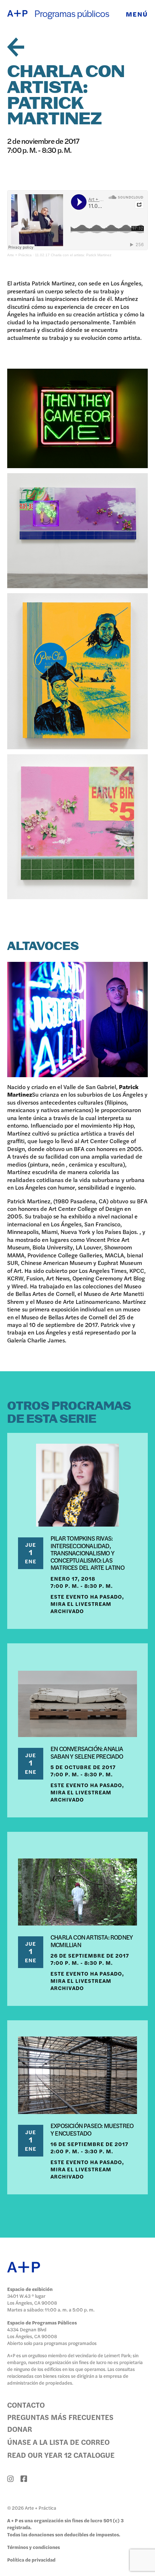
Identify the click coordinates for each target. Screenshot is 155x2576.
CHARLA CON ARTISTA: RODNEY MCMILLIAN (92, 1940)
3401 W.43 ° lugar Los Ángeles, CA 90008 (32, 2299)
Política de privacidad (31, 2560)
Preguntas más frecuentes (60, 2417)
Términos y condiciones (34, 2547)
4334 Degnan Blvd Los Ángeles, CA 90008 (32, 2333)
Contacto (26, 2405)
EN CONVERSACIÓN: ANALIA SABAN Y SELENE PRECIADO (87, 1752)
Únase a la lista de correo (58, 2442)
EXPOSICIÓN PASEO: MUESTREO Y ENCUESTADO (92, 2129)
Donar (20, 2429)
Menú (137, 14)
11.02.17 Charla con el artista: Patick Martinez (73, 255)
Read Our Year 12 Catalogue (61, 2455)
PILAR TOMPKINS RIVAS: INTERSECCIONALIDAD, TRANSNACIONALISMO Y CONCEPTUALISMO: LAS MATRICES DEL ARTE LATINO (87, 1553)
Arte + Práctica (19, 255)
